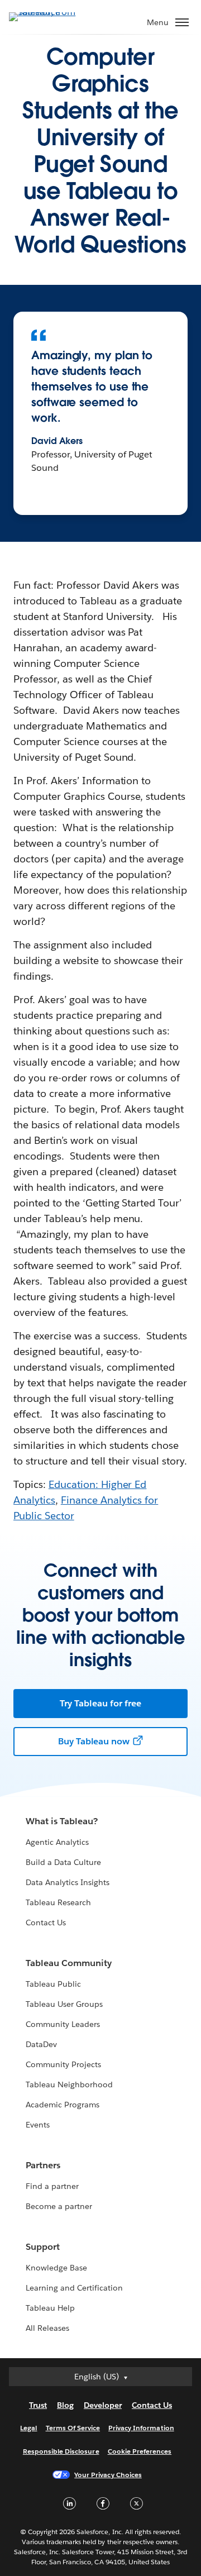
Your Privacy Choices (108, 2475)
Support (43, 2247)
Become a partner (59, 2206)
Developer (103, 2405)
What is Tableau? (62, 1821)
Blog (65, 2405)
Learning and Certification (75, 2288)
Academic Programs (63, 2105)
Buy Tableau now (94, 1741)
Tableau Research (58, 1902)
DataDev (41, 2044)
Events (38, 2125)
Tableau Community (69, 1963)
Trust (38, 2405)
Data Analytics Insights (68, 1882)
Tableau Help (50, 2308)
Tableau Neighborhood (69, 2084)
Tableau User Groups (64, 2004)
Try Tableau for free (100, 1703)
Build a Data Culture (63, 1862)
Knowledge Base (56, 2268)
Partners (43, 2165)
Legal (28, 2428)
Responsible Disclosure (61, 2451)
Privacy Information (141, 2428)
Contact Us (46, 1923)
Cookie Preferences (140, 2451)
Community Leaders (63, 2024)
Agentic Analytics (57, 1842)
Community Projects (63, 2064)
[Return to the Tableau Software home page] (48, 16)
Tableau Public (53, 1984)
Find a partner (52, 2186)
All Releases (47, 2328)
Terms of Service (73, 2428)
